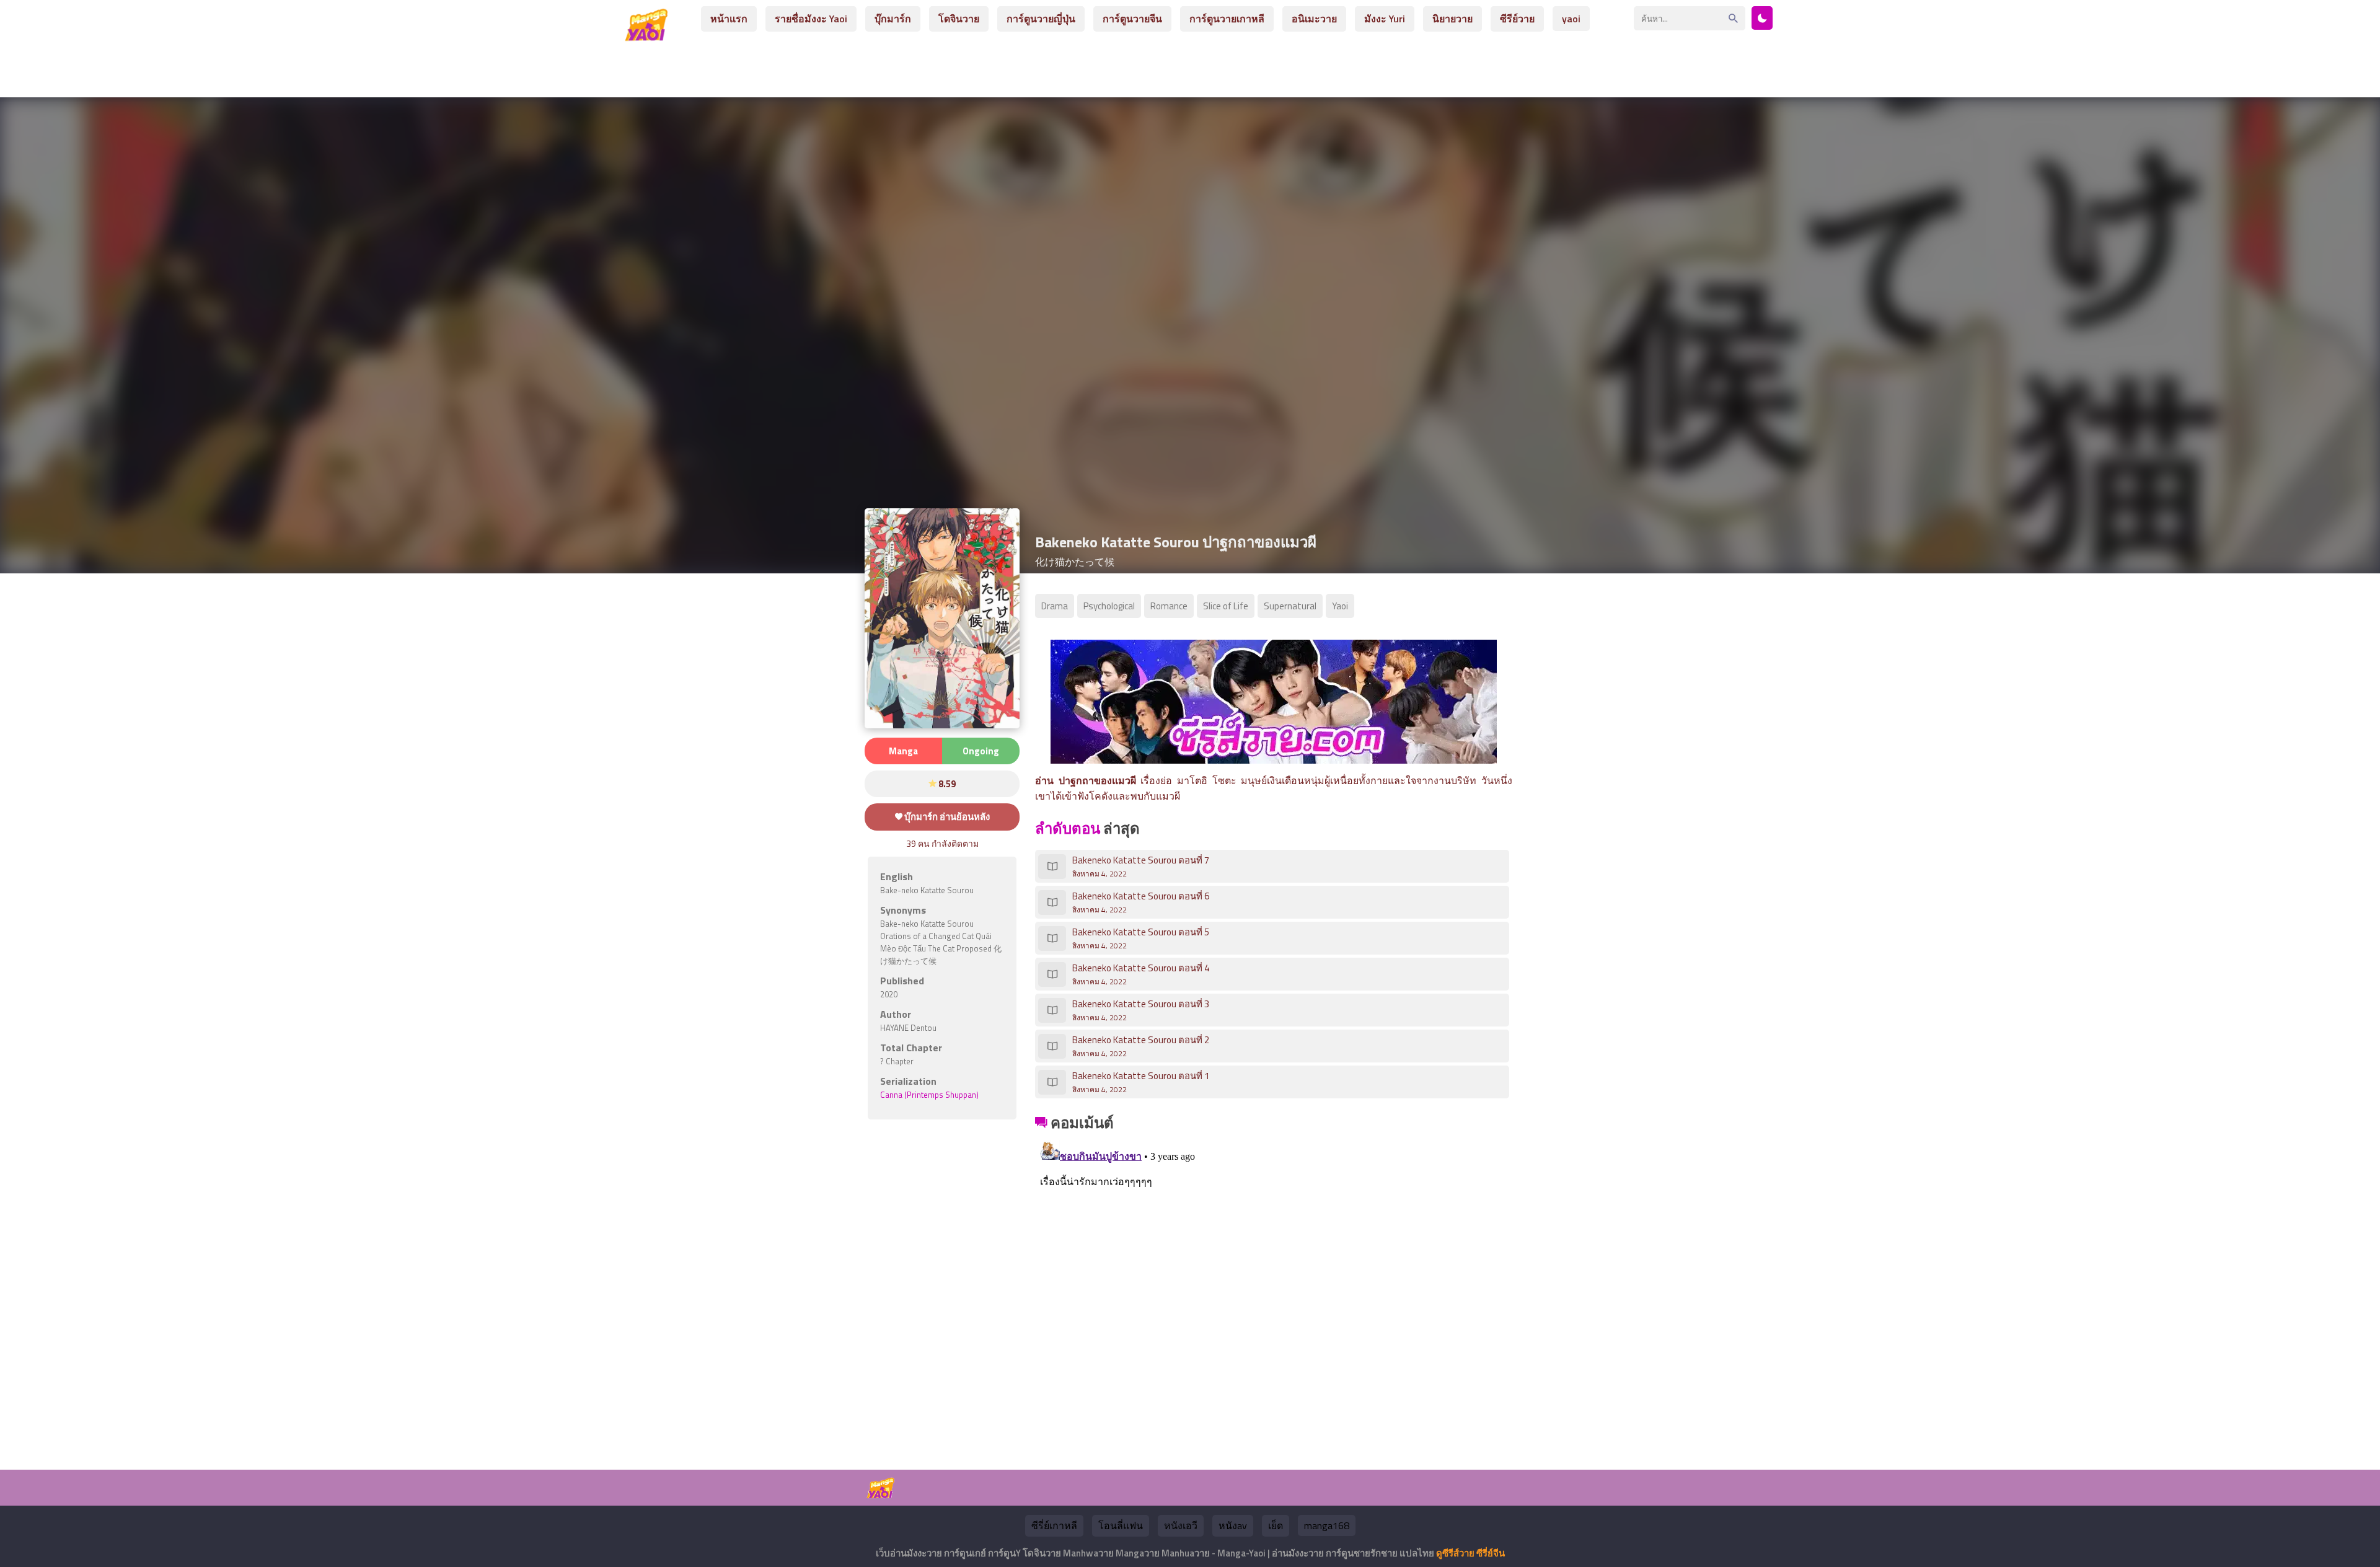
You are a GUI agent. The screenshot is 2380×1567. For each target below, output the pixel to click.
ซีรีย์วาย (1517, 19)
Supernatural (1290, 606)
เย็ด (1276, 1525)
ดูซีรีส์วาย (1455, 1553)
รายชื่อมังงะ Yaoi (811, 19)
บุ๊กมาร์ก (893, 19)
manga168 (1327, 1525)
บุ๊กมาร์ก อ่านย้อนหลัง (946, 817)
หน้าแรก (729, 19)
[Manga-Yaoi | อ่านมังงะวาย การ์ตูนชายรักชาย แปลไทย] (650, 36)
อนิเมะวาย (1314, 19)
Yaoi (1340, 606)
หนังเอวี (1181, 1525)
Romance (1169, 606)
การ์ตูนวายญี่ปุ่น (1041, 19)
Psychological (1109, 606)
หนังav (1233, 1525)
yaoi (1571, 19)
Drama (1055, 606)
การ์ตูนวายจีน (1132, 19)
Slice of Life (1226, 606)
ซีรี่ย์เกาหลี (1054, 1525)
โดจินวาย (959, 19)
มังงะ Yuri (1385, 19)
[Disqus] (1274, 1290)
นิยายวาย (1452, 19)
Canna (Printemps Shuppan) (929, 1095)
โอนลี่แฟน (1121, 1525)
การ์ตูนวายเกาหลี (1227, 19)
